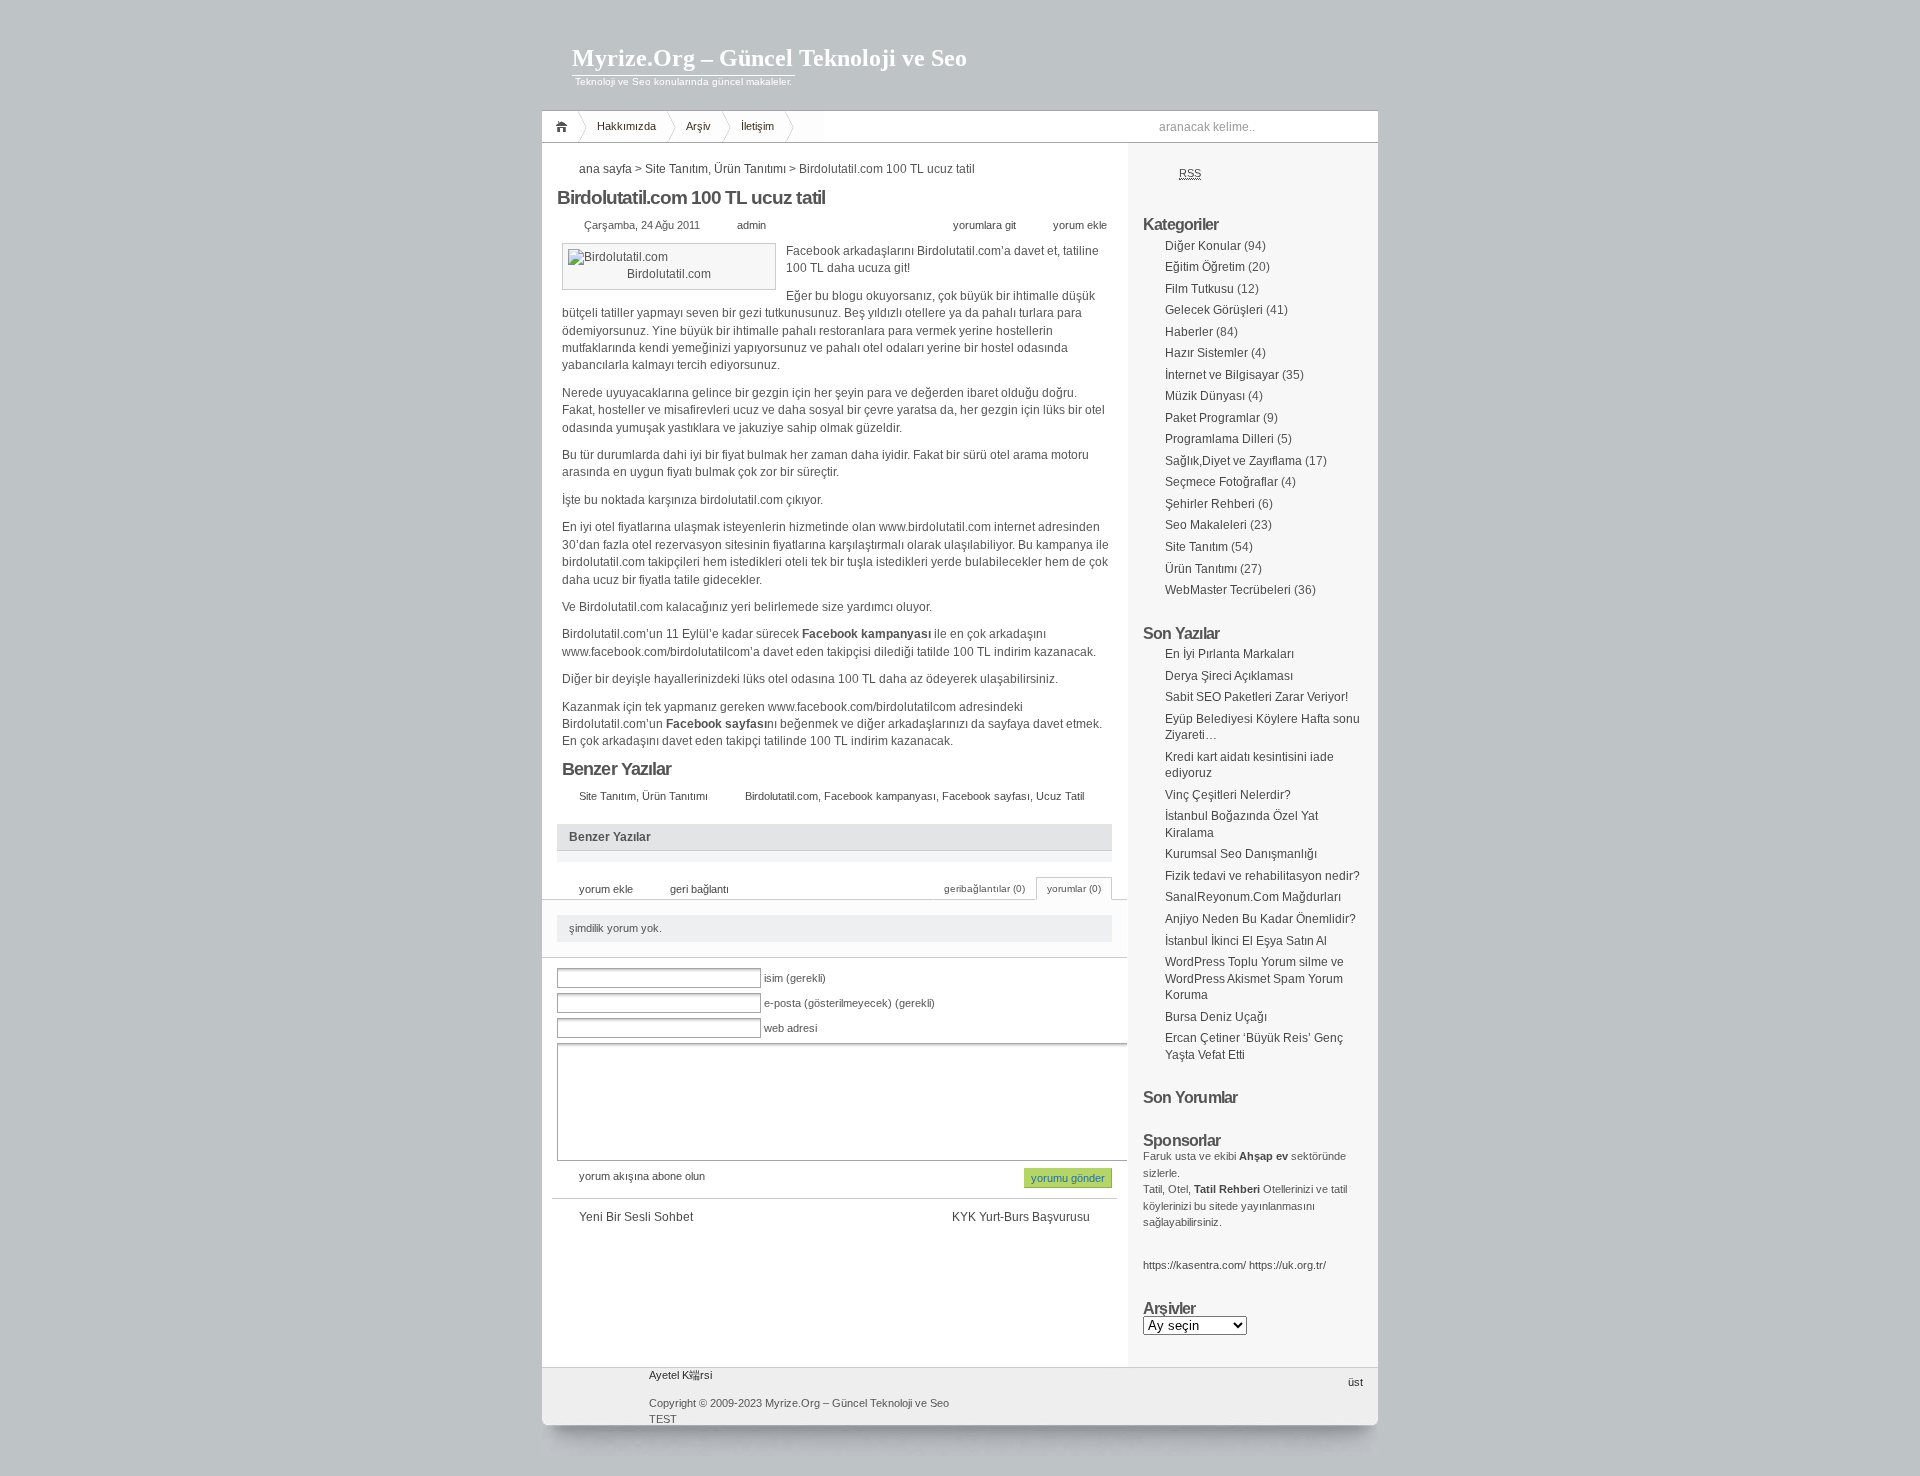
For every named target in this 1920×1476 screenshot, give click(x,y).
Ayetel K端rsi (680, 1375)
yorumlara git (984, 225)
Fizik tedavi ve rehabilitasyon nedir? (1262, 876)
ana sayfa (564, 126)
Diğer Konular (1203, 246)
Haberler (1189, 332)
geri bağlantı (699, 889)
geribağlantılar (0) (984, 888)
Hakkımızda (626, 126)
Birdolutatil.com (781, 796)
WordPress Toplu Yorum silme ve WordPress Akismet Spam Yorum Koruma (1254, 978)
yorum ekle (1080, 225)
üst (1355, 1382)
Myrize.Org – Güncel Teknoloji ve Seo (769, 58)
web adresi (790, 1028)
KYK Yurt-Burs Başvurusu (1021, 1217)
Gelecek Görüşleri (1214, 310)
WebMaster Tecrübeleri (1228, 590)
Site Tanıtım (676, 169)
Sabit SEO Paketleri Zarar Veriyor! (1256, 697)
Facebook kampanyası (880, 796)
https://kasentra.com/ (1194, 1265)
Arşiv (698, 126)
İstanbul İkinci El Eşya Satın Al (1246, 941)
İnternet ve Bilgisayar (1222, 375)
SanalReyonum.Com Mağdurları (1253, 897)
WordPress (593, 1396)
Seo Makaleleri (1206, 525)
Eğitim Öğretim (1205, 267)
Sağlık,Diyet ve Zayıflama (1233, 461)
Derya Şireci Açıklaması (1229, 676)
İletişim (757, 126)
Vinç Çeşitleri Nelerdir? (1228, 795)
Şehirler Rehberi (1210, 504)
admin (751, 225)
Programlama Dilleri (1219, 439)
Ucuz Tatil (1060, 796)
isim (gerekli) (795, 978)
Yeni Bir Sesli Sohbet (636, 1217)
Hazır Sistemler (1206, 353)
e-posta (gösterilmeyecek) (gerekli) (849, 1003)
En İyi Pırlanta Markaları (1229, 654)
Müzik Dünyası (1205, 396)
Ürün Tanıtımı (750, 169)
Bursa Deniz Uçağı (1216, 1017)
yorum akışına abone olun (642, 1176)
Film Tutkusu (1199, 289)
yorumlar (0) (1074, 888)
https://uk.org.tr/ (1287, 1265)
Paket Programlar (1212, 418)
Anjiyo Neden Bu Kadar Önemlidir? (1260, 919)
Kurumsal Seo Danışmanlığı (1241, 854)
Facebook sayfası (986, 796)
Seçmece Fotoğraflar (1221, 482)
